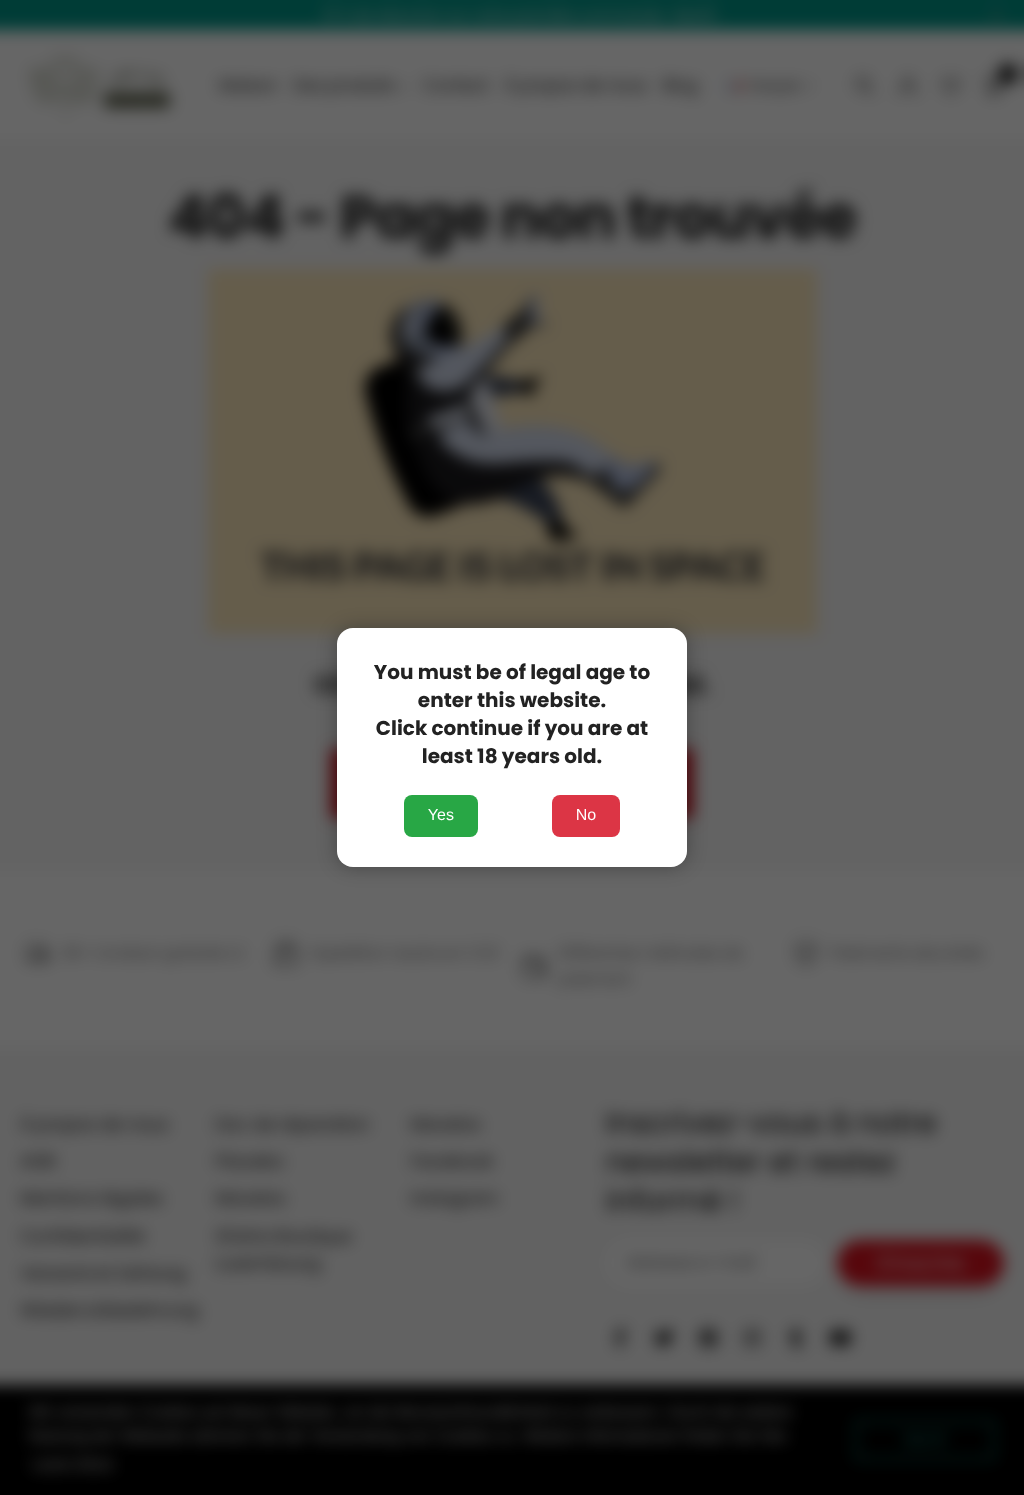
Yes (441, 815)
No (586, 815)
